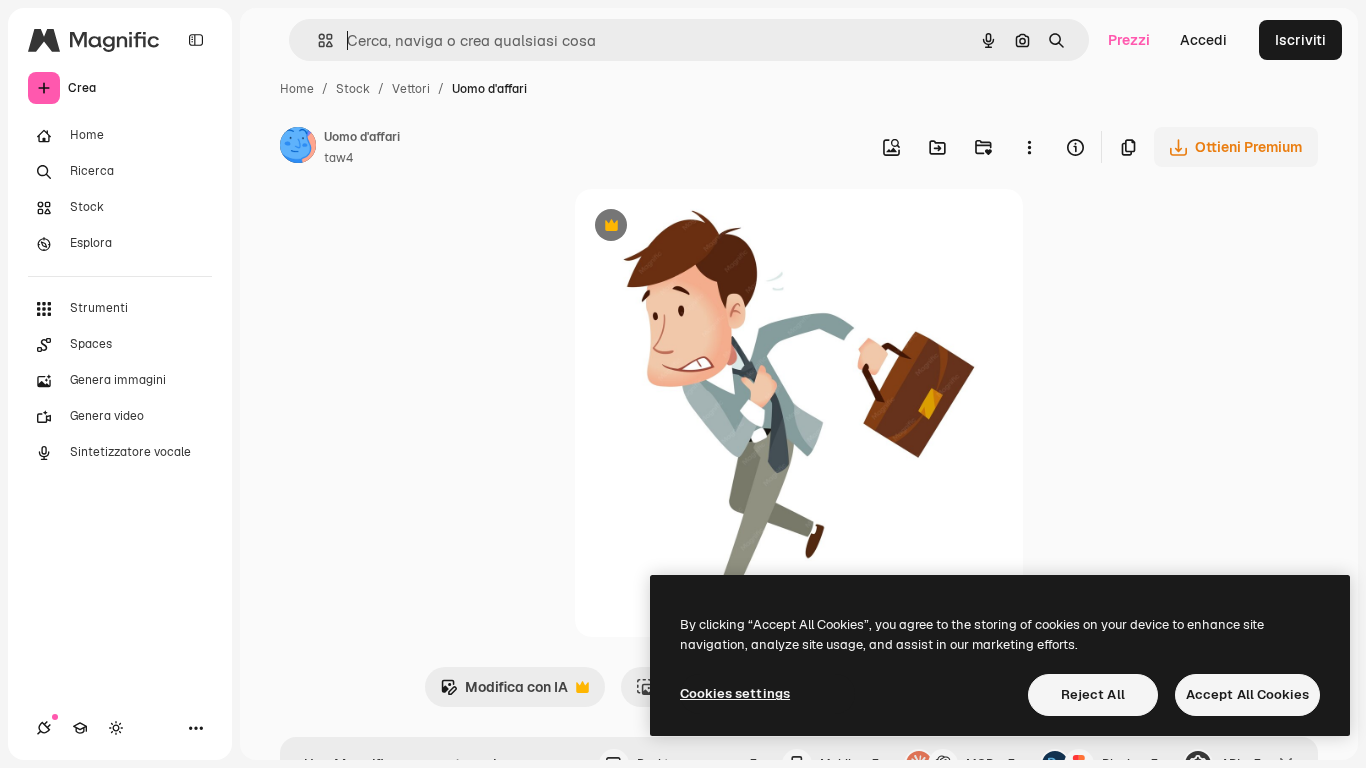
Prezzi (1129, 40)
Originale (707, 227)
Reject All (1093, 694)
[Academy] (80, 728)
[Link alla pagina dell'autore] (298, 148)
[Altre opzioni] (1029, 147)
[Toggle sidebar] (196, 40)
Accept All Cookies (1247, 694)
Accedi (1203, 40)
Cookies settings (735, 693)
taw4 (338, 158)
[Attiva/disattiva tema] (116, 728)
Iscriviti (1300, 40)
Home (297, 89)
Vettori (411, 89)
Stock (353, 89)
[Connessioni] (44, 728)
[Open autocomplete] (317, 40)
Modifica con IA (504, 692)
